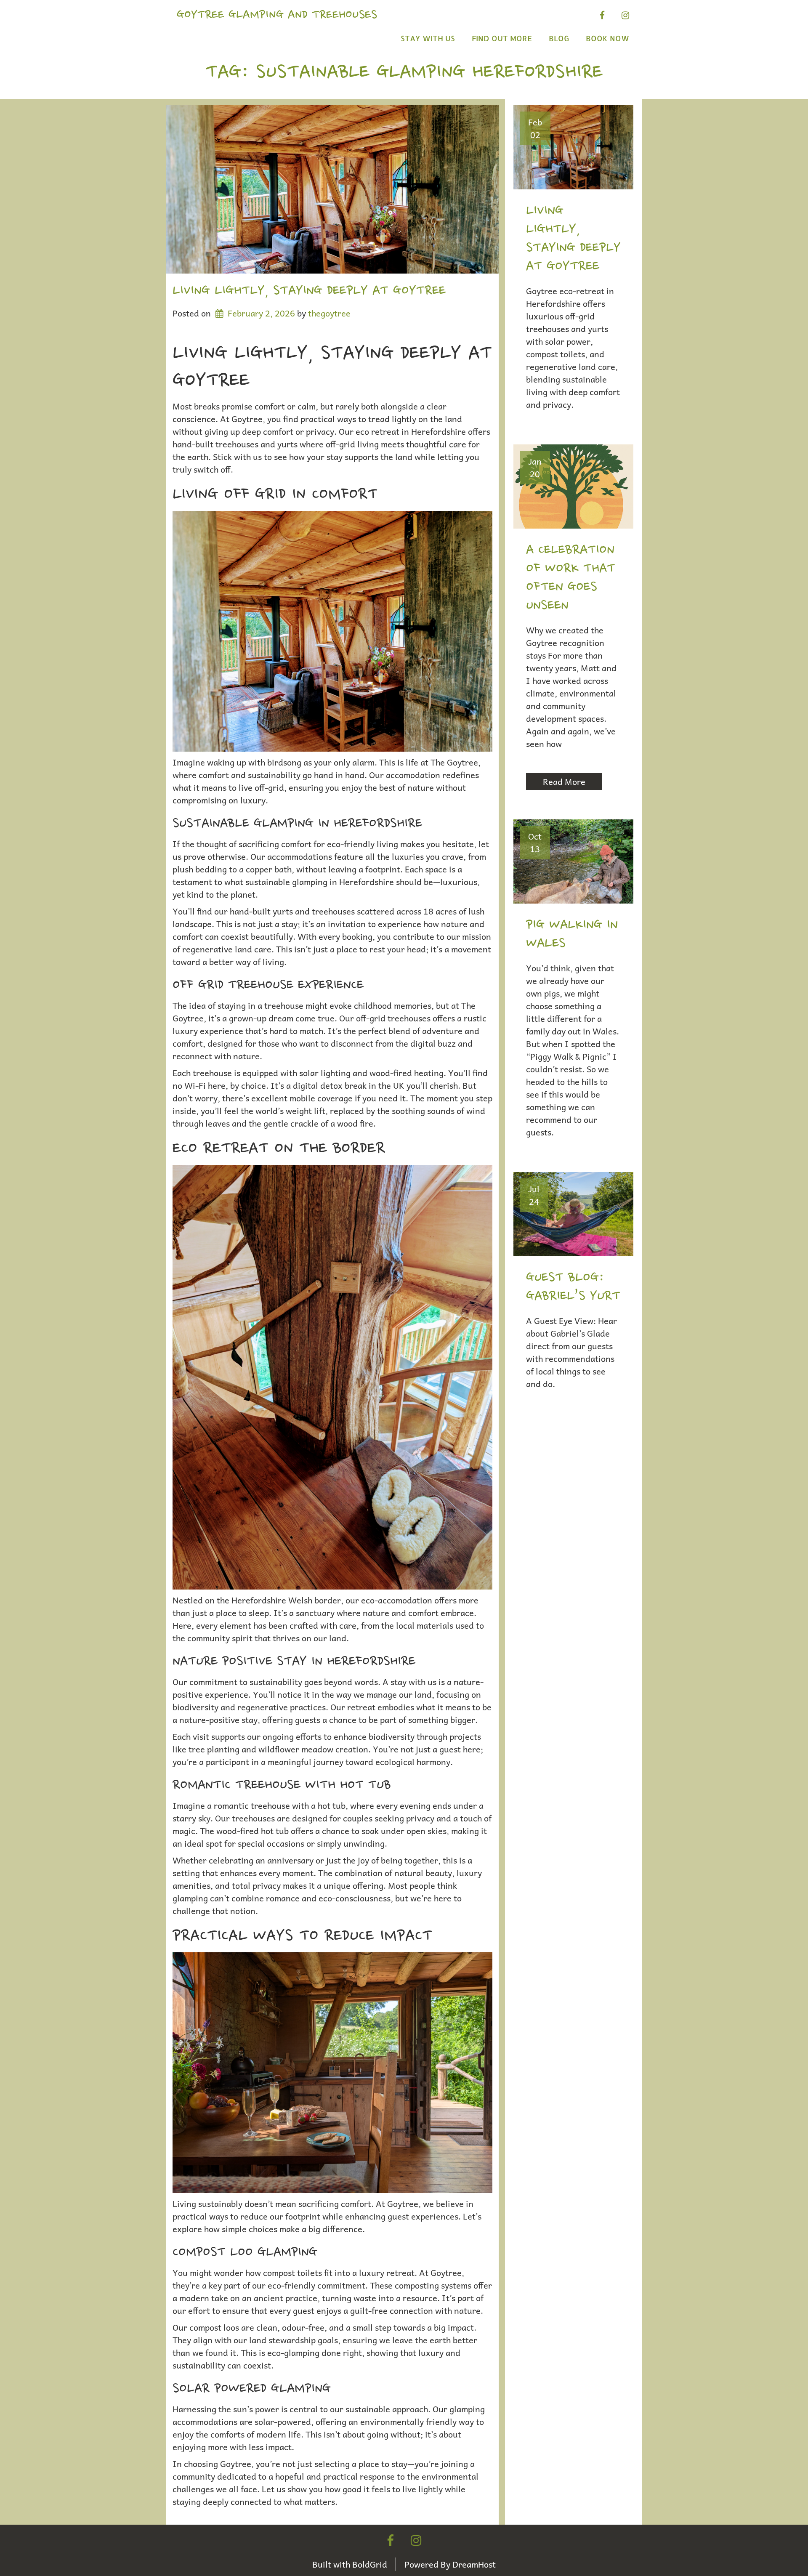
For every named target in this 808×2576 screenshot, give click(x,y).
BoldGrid (370, 2564)
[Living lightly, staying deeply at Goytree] (332, 189)
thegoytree (329, 313)
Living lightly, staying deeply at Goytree (309, 291)
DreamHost (474, 2564)
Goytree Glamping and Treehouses (277, 15)
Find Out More (502, 38)
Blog (559, 38)
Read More (564, 782)
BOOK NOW (607, 38)
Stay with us (428, 38)
